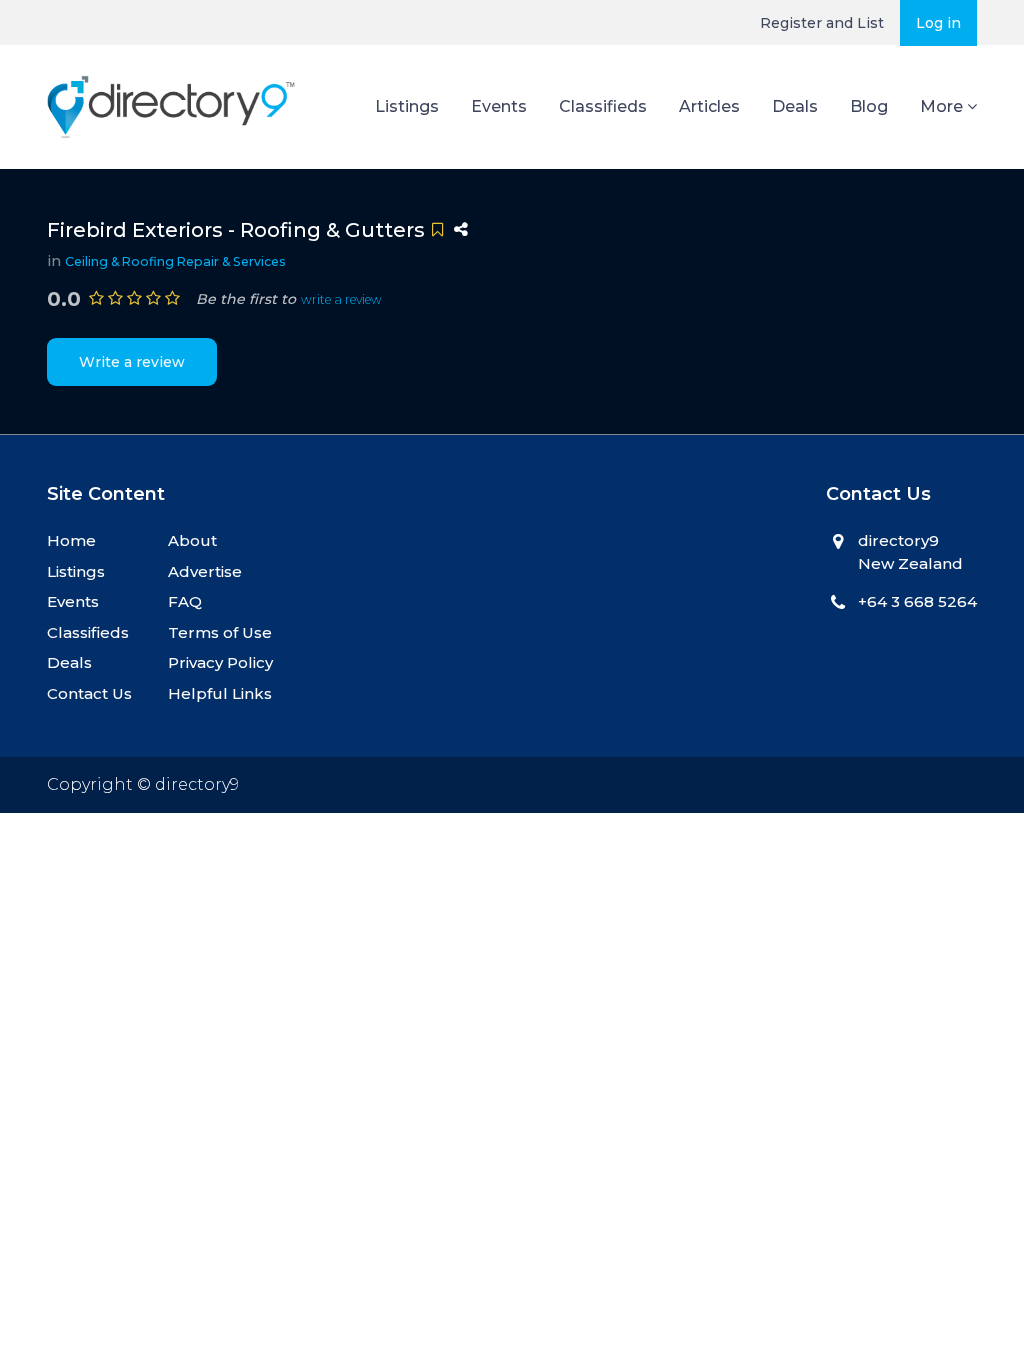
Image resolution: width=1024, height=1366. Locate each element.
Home (71, 540)
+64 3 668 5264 (917, 601)
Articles (709, 106)
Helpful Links (220, 693)
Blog (869, 106)
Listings (407, 106)
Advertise (205, 571)
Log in (938, 23)
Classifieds (603, 106)
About (192, 540)
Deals (795, 106)
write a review (341, 299)
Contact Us (89, 693)
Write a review (132, 362)
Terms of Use (220, 632)
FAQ (185, 601)
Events (499, 106)
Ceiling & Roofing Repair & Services (175, 261)
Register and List (822, 23)
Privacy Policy (220, 662)
